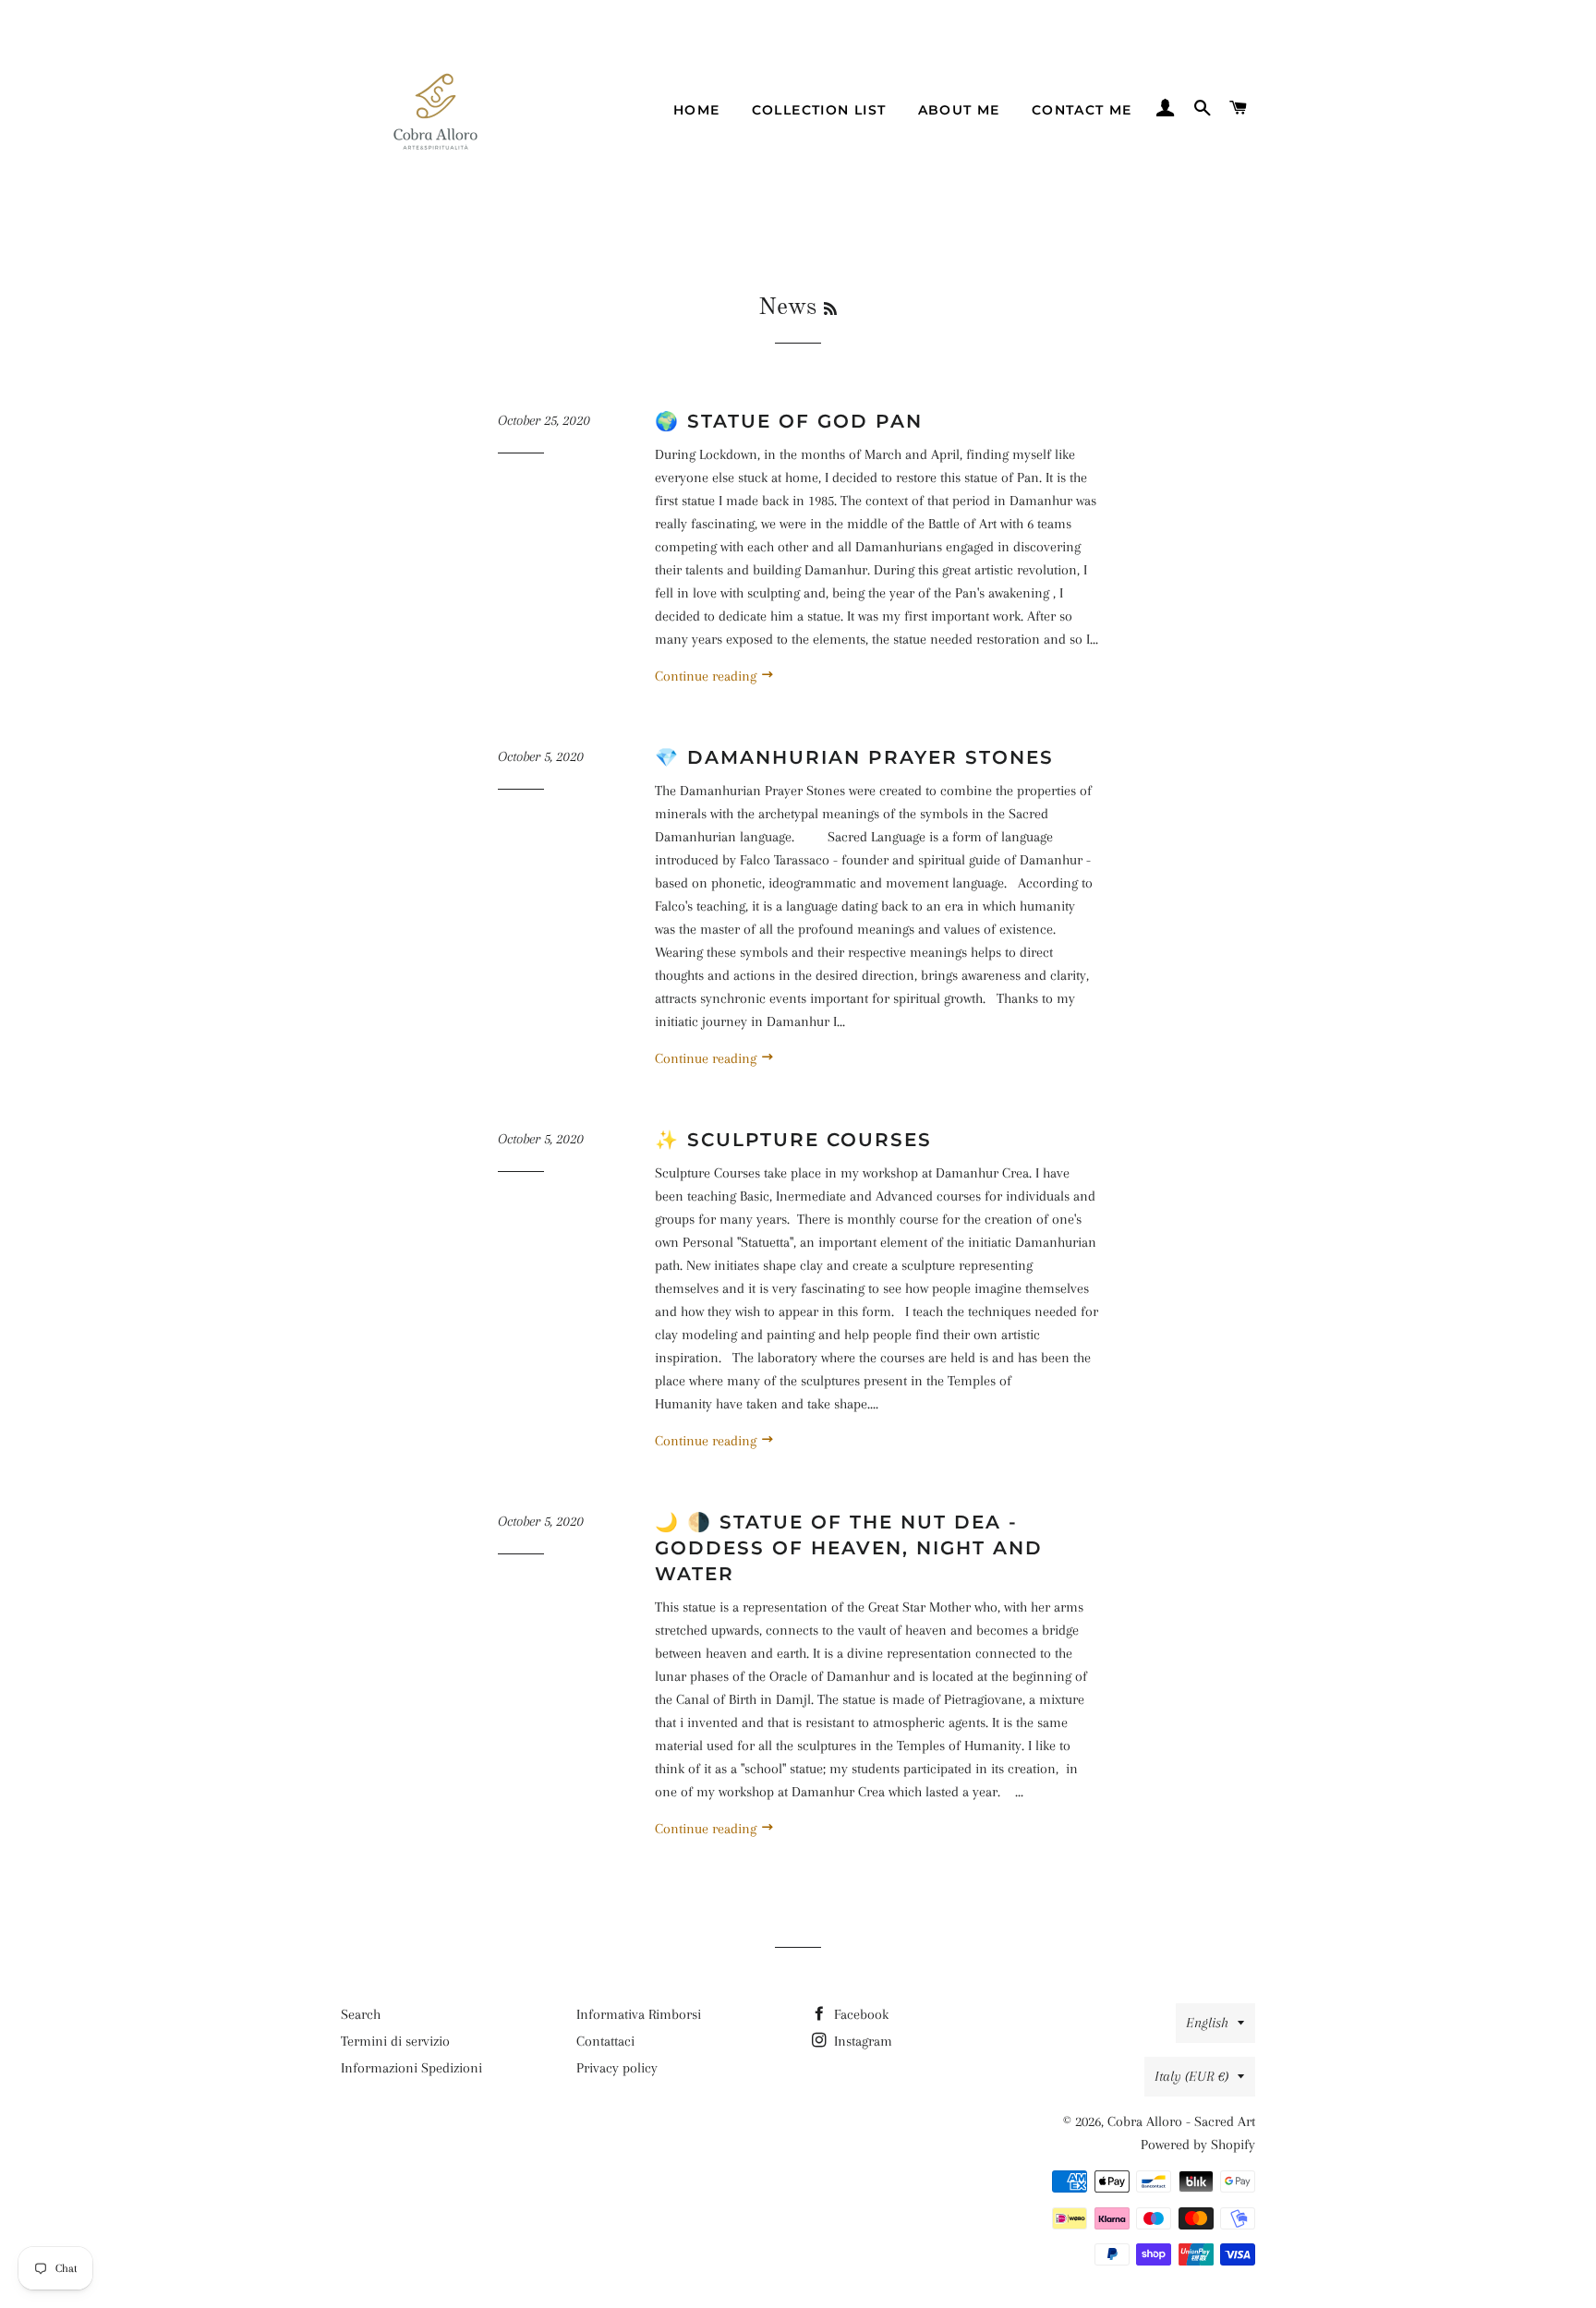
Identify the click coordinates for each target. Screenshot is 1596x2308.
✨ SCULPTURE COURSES (793, 1140)
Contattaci (605, 2041)
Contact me (1082, 110)
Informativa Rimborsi (639, 2014)
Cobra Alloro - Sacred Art (1181, 2121)
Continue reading (707, 676)
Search (361, 2014)
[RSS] (830, 310)
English (1207, 2023)
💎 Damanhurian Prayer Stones (854, 757)
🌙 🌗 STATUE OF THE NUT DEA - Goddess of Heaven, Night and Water (849, 1548)
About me (959, 110)
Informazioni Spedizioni (411, 2068)
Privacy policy (617, 2068)
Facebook (859, 2014)
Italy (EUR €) (1191, 2076)
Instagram (861, 2041)
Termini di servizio (395, 2041)
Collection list (819, 110)
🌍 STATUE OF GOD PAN (789, 421)
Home (697, 110)
